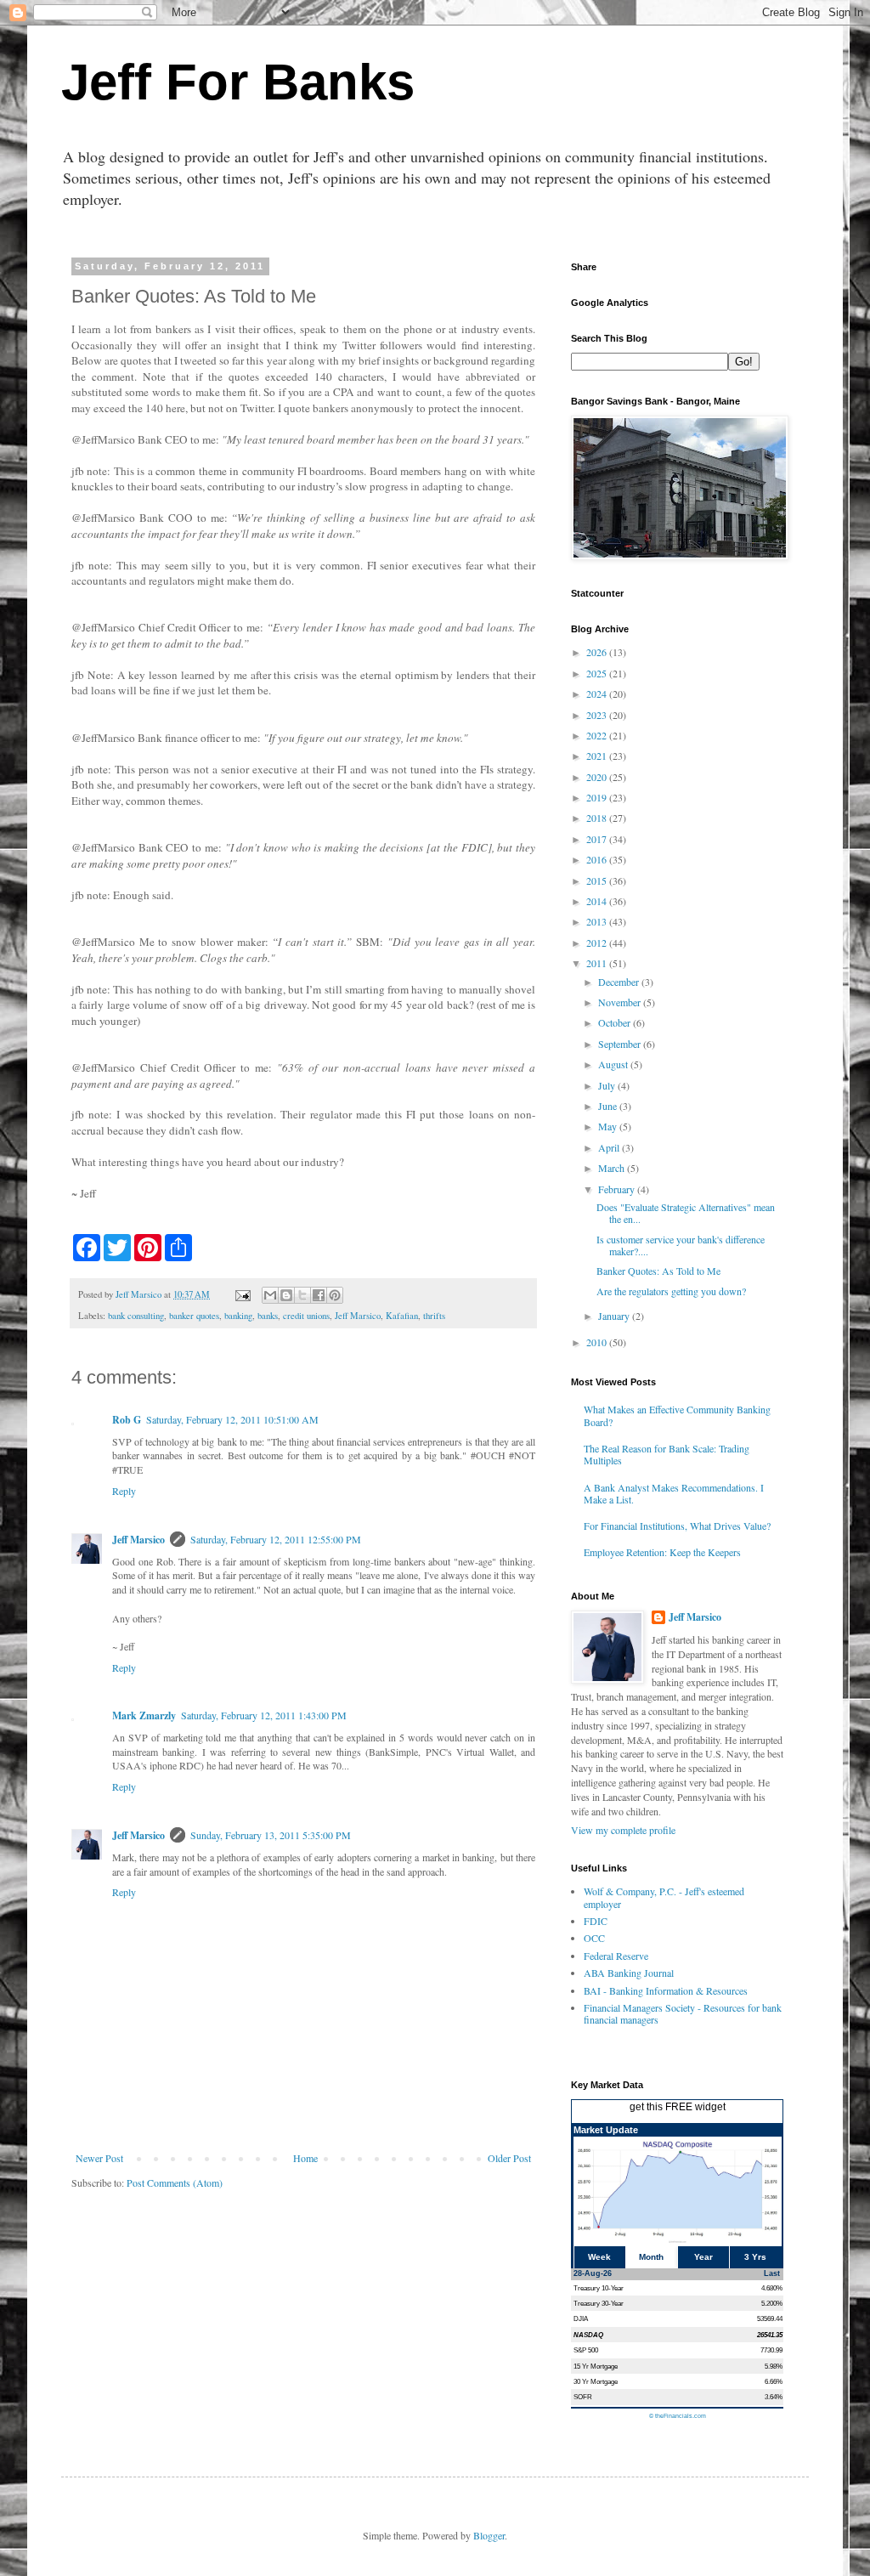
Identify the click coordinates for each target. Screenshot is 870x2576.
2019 (598, 797)
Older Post (509, 2158)
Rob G (127, 1420)
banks (268, 1316)
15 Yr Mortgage (596, 2366)
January (615, 1316)
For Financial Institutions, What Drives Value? (677, 1526)
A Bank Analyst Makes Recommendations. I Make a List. (674, 1493)
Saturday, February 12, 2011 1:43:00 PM (264, 1715)
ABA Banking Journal (629, 1973)
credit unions (306, 1316)
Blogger (489, 2535)
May (609, 1126)
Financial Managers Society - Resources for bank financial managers (683, 2013)
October (616, 1022)
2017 (598, 839)
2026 (598, 652)
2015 (598, 880)
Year (703, 2257)
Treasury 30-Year (599, 2303)
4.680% (772, 2288)
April (610, 1147)
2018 (598, 818)
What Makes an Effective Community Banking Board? (677, 1415)
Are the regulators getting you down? (671, 1291)
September (621, 1044)
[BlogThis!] (286, 1295)
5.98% (774, 2366)
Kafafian (402, 1316)
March (613, 1168)
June (609, 1106)
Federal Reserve (616, 1956)
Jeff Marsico (358, 1316)
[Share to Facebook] (319, 1295)
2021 (598, 756)
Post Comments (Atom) (175, 2183)
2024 (598, 694)
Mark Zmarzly (144, 1715)
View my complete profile (623, 1830)
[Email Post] (242, 1294)
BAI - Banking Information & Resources (666, 1990)
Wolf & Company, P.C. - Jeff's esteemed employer (664, 1897)
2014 (598, 901)
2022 (598, 735)
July (608, 1085)
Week (599, 2257)
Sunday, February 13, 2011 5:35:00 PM (271, 1835)
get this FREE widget (678, 2107)
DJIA (581, 2318)
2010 (598, 1342)
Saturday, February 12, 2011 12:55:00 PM (276, 1539)
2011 (598, 963)
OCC (594, 1938)
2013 (598, 921)
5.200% (772, 2303)
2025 (598, 673)
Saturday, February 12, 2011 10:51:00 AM (232, 1419)
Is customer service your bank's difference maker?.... (681, 1245)
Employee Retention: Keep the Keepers (662, 1552)
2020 (598, 777)
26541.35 (770, 2335)
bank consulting (136, 1316)
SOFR (583, 2397)
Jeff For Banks (238, 82)
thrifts (434, 1316)
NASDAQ (588, 2335)
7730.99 (771, 2350)
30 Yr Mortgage (596, 2381)
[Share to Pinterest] (335, 1295)
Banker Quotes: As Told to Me (658, 1271)
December (620, 982)
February (618, 1189)
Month (651, 2257)
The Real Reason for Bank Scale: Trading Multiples (667, 1454)
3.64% (774, 2397)
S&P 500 (586, 2350)
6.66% (774, 2381)
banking (238, 1316)
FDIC (596, 1921)
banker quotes (194, 1316)
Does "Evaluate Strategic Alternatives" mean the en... (686, 1213)
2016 (598, 859)
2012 (598, 943)
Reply (124, 1491)
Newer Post (99, 2158)
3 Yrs (755, 2257)
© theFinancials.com (678, 2416)
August (614, 1064)
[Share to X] (302, 1295)
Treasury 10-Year (599, 2288)
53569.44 (770, 2318)
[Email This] (270, 1295)
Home (305, 2158)
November (621, 1002)
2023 (598, 715)
